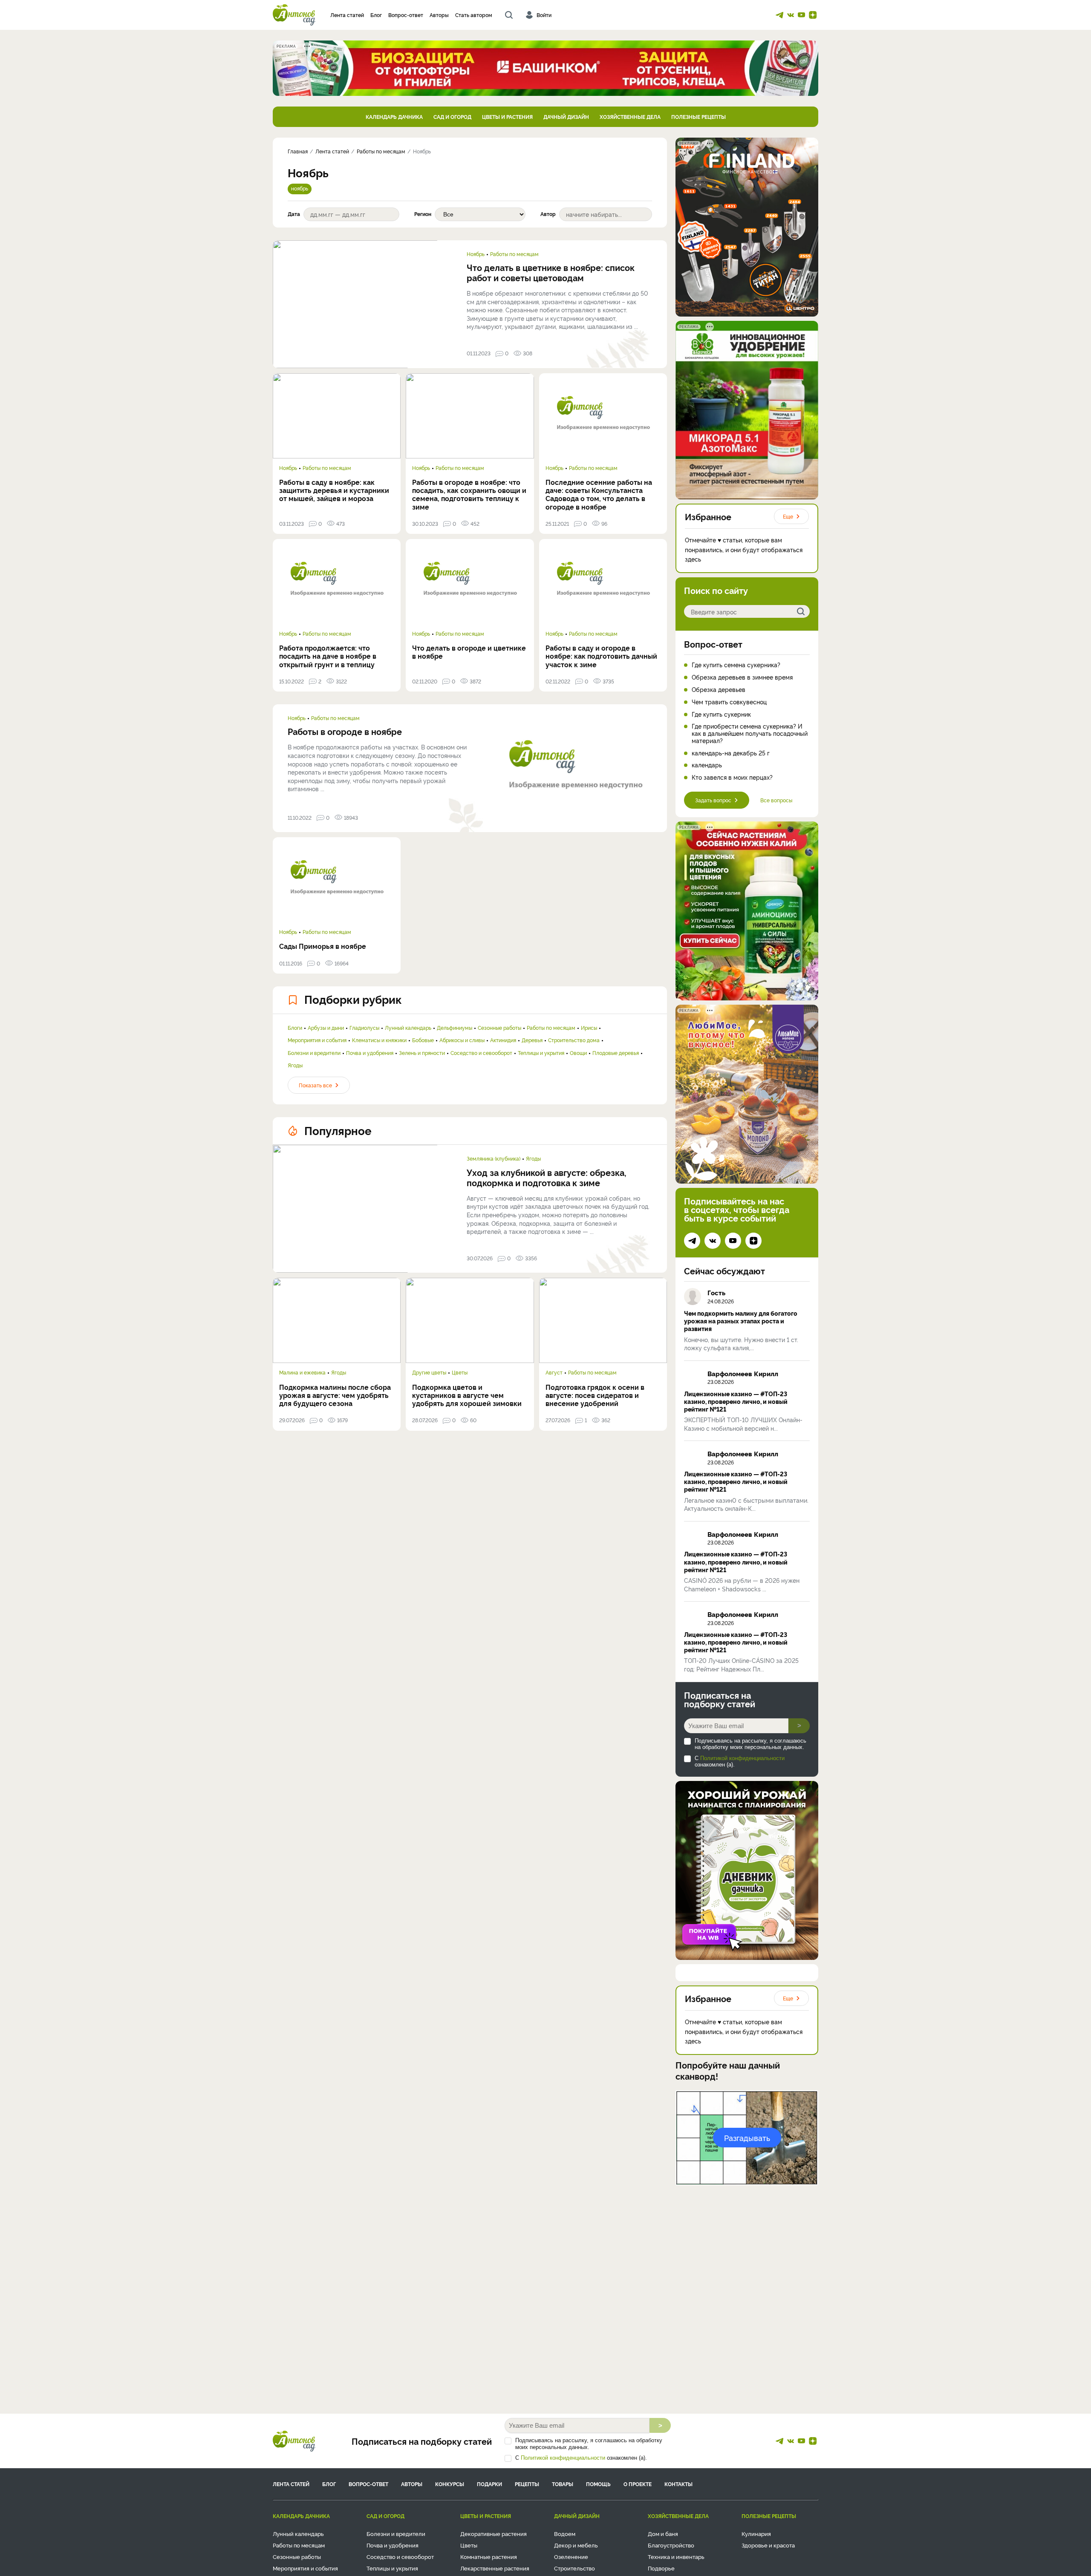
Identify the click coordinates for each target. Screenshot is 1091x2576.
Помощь (598, 2484)
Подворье (661, 2568)
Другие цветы (429, 1372)
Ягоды (295, 1065)
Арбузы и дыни (326, 1028)
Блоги (295, 1028)
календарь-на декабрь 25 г (731, 753)
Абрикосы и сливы (462, 1040)
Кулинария (756, 2533)
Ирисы (589, 1028)
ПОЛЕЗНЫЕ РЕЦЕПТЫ (698, 117)
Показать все (315, 1085)
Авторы (439, 15)
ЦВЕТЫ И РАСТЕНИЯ (507, 117)
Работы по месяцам (514, 254)
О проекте (638, 2484)
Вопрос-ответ (406, 15)
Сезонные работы (499, 1028)
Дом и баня (663, 2533)
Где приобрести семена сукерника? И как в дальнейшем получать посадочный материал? (750, 733)
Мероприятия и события (317, 1040)
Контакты (678, 2484)
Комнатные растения (489, 2556)
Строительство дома (574, 1040)
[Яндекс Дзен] (813, 15)
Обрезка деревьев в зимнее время (742, 677)
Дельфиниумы (455, 1028)
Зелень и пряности (422, 1053)
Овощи (578, 1053)
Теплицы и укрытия (541, 1053)
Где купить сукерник (721, 714)
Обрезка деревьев (719, 690)
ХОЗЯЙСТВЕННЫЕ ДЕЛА (630, 117)
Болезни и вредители (314, 1053)
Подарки (489, 2484)
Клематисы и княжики (379, 1040)
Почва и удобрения (370, 1053)
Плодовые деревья (616, 1053)
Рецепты (527, 2484)
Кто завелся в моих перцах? (732, 777)
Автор (548, 214)
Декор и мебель (576, 2545)
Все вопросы (776, 800)
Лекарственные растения (495, 2568)
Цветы (460, 1372)
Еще (788, 516)
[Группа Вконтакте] (791, 15)
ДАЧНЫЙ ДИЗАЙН (566, 117)
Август (554, 1372)
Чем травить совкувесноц (729, 702)
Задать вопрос (713, 800)
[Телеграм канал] (779, 15)
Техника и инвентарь (676, 2556)
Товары (563, 2484)
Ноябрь (476, 254)
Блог (376, 15)
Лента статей (347, 15)
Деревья (532, 1040)
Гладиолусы (364, 1028)
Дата (294, 214)
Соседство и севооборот (481, 1053)
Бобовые (423, 1040)
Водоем (565, 2533)
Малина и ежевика (302, 1372)
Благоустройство (671, 2545)
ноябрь (300, 188)
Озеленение (571, 2556)
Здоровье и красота (768, 2545)
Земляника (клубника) (494, 1158)
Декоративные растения (494, 2533)
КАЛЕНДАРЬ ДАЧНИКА (394, 117)
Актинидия (503, 1040)
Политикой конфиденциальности (742, 1758)
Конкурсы (450, 2484)
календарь (707, 765)
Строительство (574, 2568)
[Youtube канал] (802, 15)
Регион (423, 214)
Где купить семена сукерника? (736, 665)
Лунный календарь (408, 1028)
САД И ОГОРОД (452, 117)
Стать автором (474, 15)
